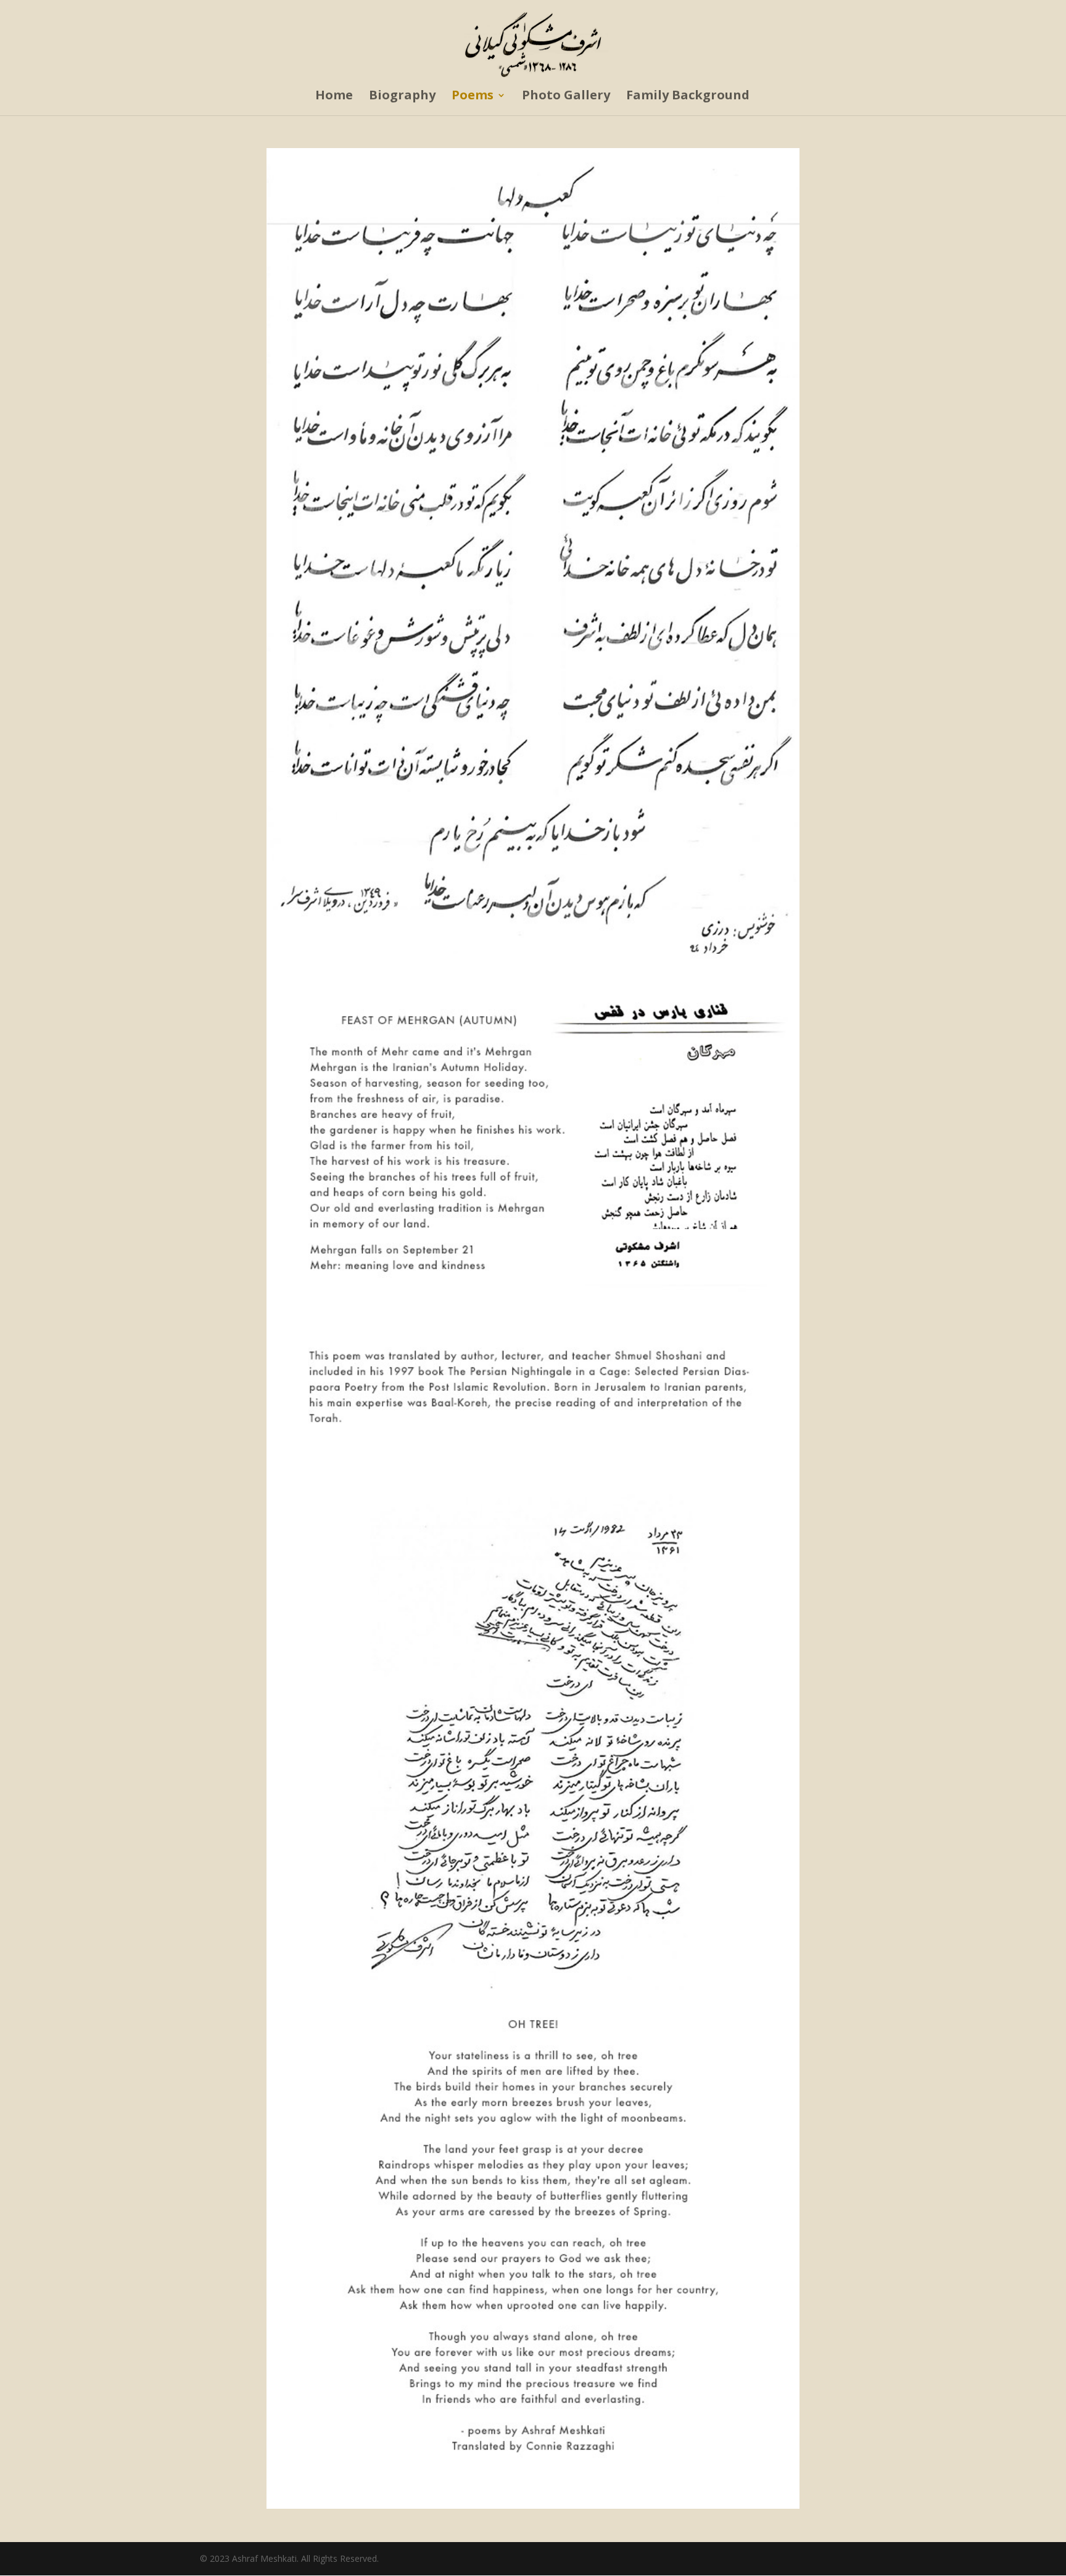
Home (334, 97)
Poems (473, 97)
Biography (402, 97)
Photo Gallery (566, 97)
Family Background (688, 97)
